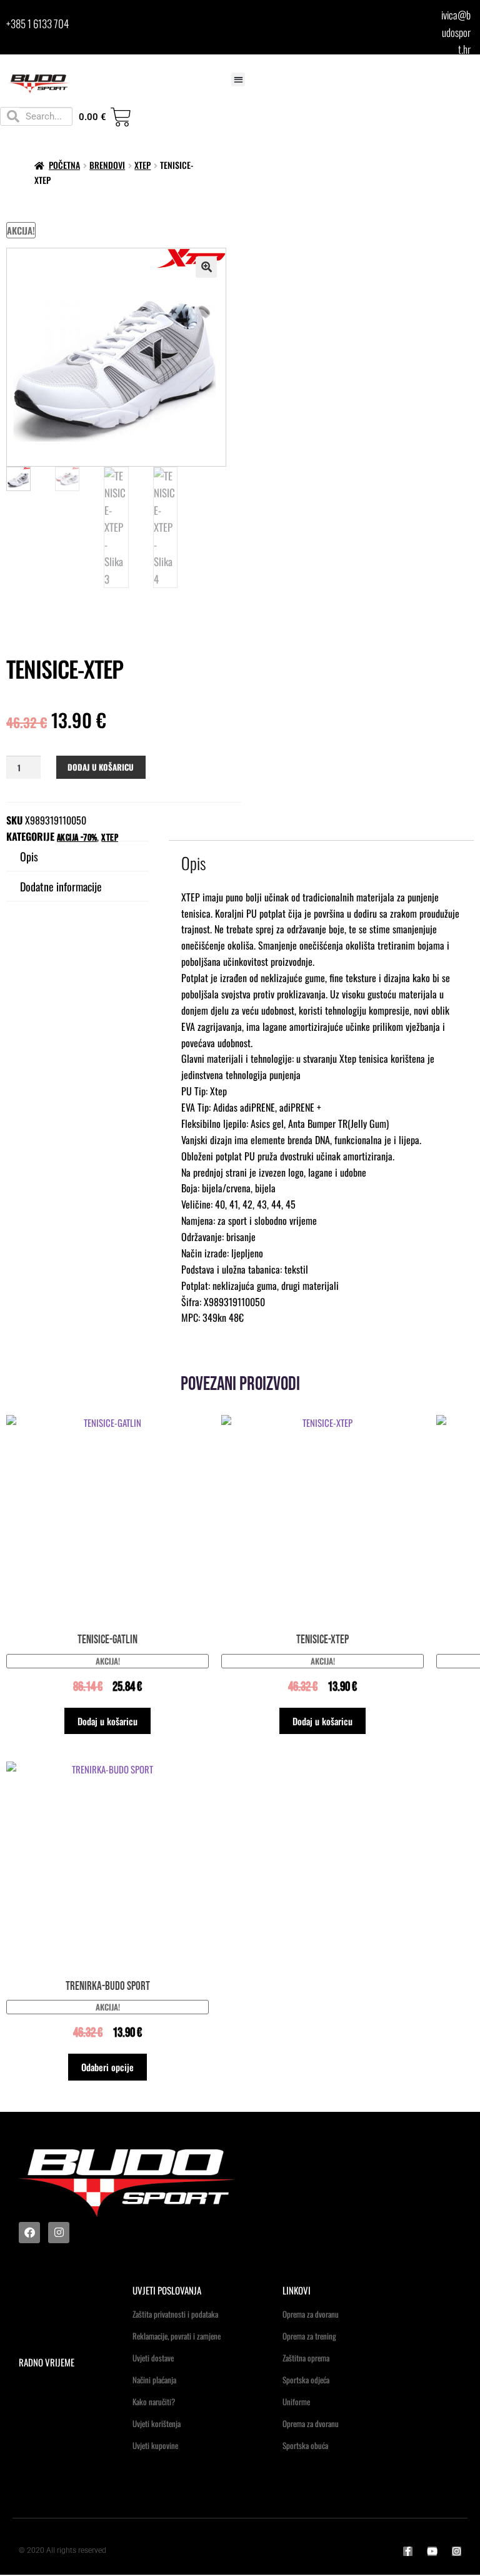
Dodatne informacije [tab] (61, 886)
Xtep (142, 165)
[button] (238, 80)
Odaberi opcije (107, 2067)
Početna (64, 165)
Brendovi (107, 165)
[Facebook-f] (408, 2551)
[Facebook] (29, 2233)
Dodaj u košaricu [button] (107, 1721)
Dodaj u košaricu (101, 767)
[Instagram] (59, 2233)
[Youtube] (432, 2551)
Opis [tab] (29, 856)
